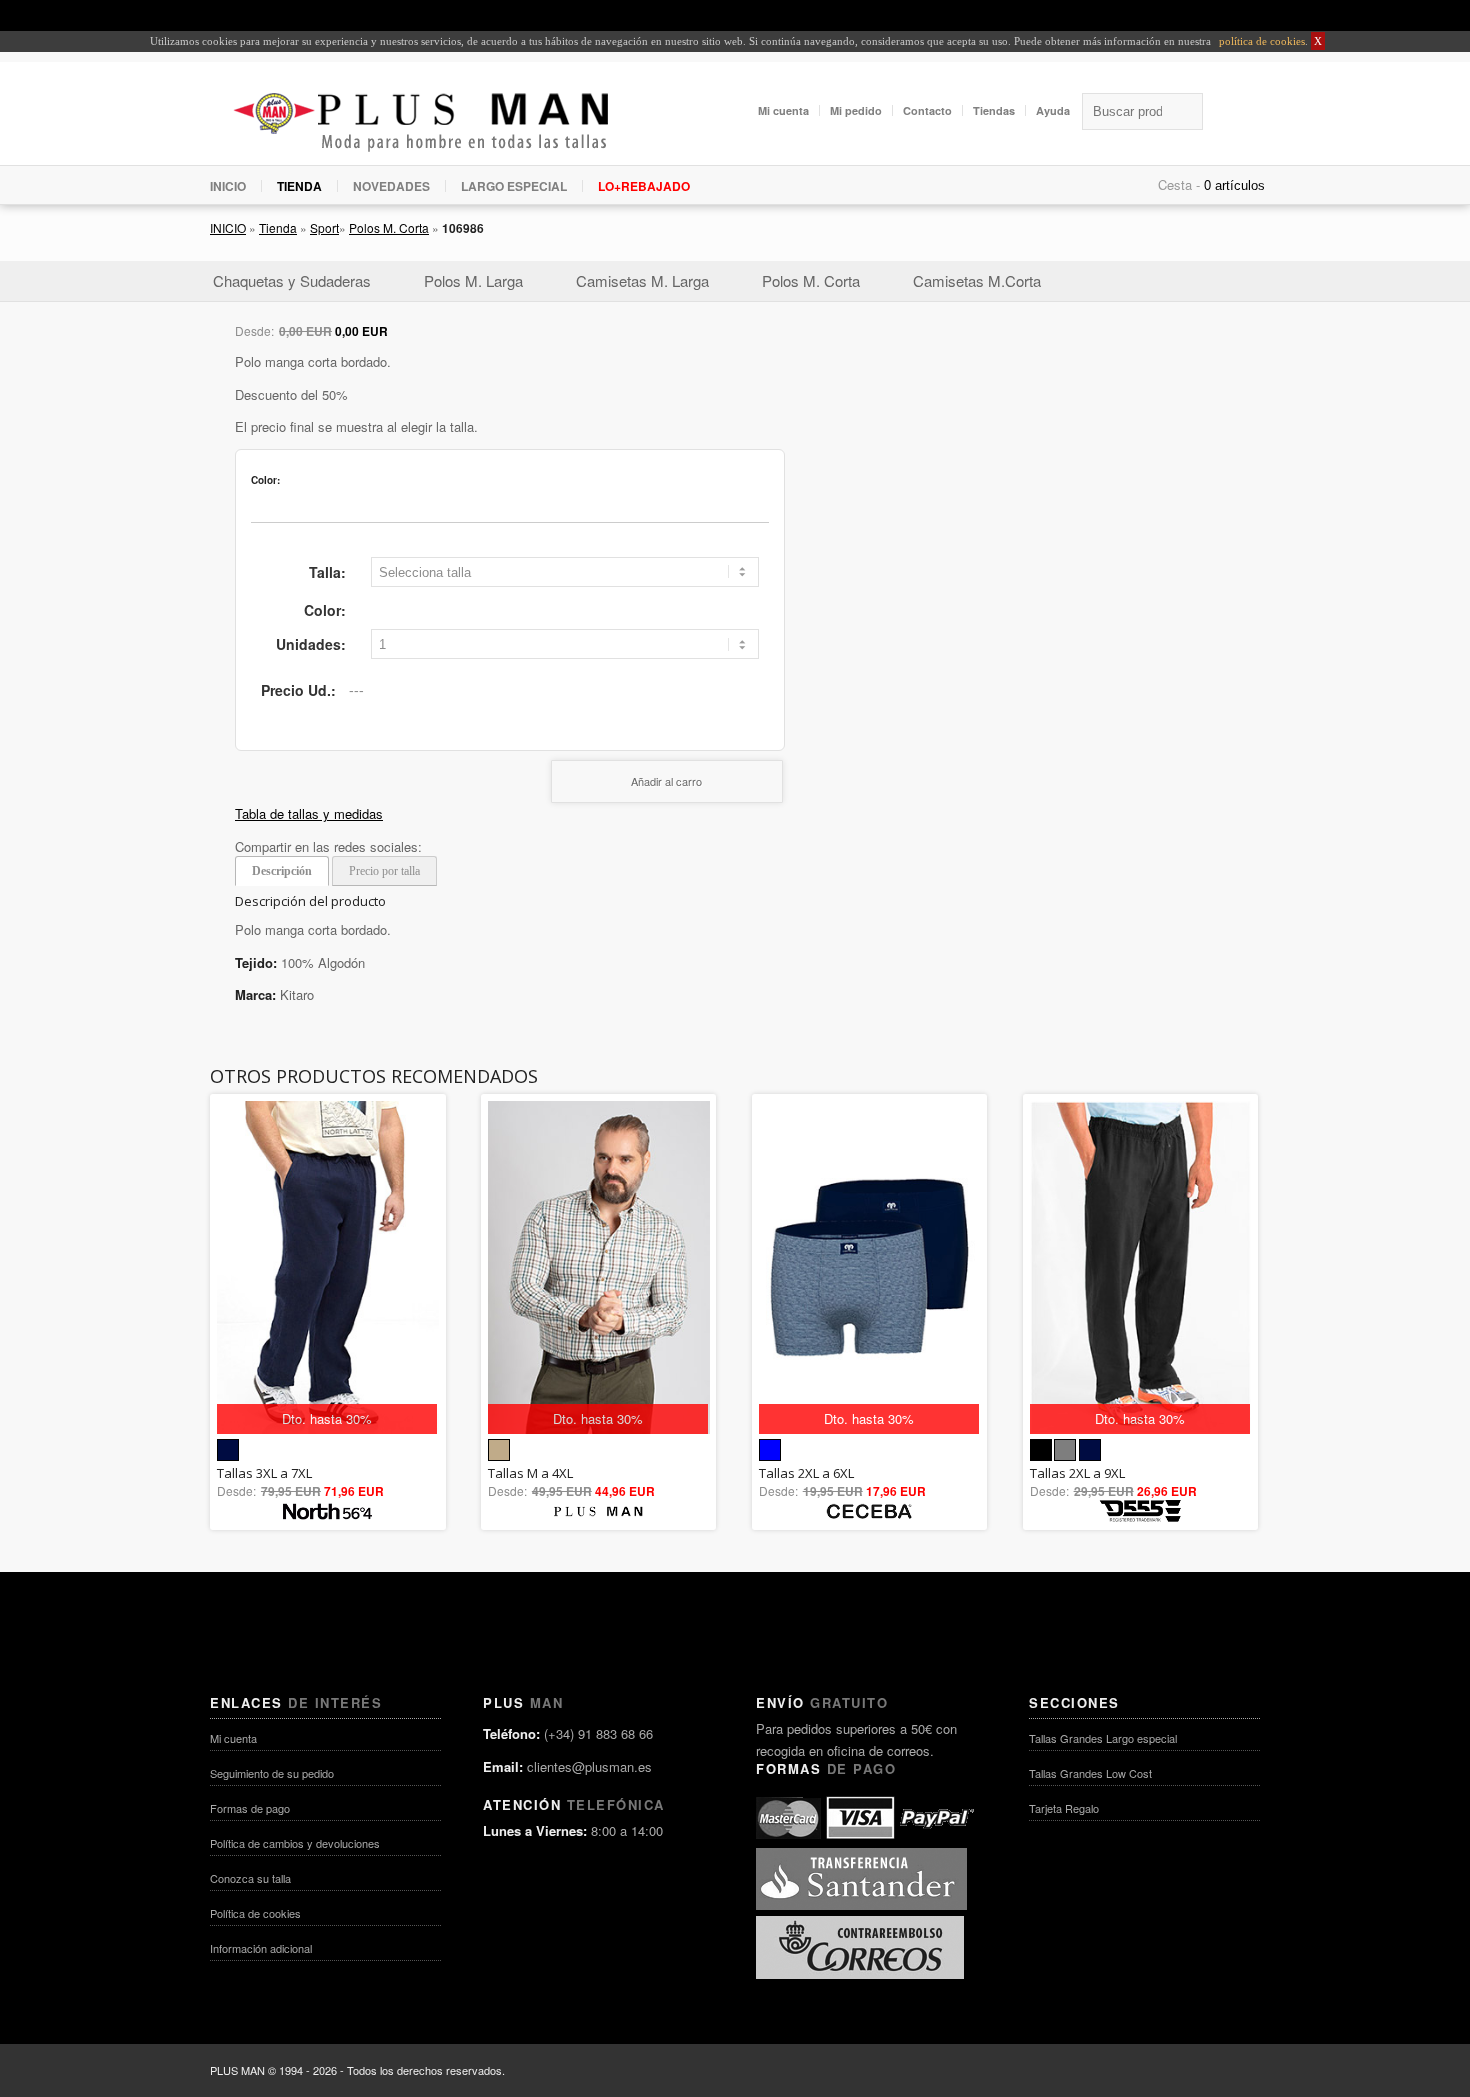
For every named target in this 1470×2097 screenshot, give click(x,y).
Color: (325, 610)
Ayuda (1053, 110)
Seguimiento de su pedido (272, 1773)
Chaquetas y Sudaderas (292, 280)
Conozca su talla (250, 1878)
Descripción (282, 871)
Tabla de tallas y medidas (309, 813)
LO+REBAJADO (644, 186)
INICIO (228, 186)
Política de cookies (255, 1913)
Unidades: (311, 644)
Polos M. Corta (389, 227)
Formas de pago (250, 1808)
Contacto (927, 110)
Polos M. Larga (473, 280)
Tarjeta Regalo (1064, 1808)
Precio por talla (384, 871)
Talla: (327, 572)
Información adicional (261, 1948)
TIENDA (299, 186)
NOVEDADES (391, 186)
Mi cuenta (783, 110)
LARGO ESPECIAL (514, 186)
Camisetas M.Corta (977, 280)
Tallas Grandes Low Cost (1090, 1773)
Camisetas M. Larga (642, 280)
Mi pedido (856, 110)
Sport (324, 227)
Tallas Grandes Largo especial (1103, 1738)
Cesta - (1179, 184)
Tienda (278, 227)
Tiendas (994, 110)
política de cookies (1260, 41)
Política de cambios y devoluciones (295, 1843)
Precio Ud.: (298, 690)
